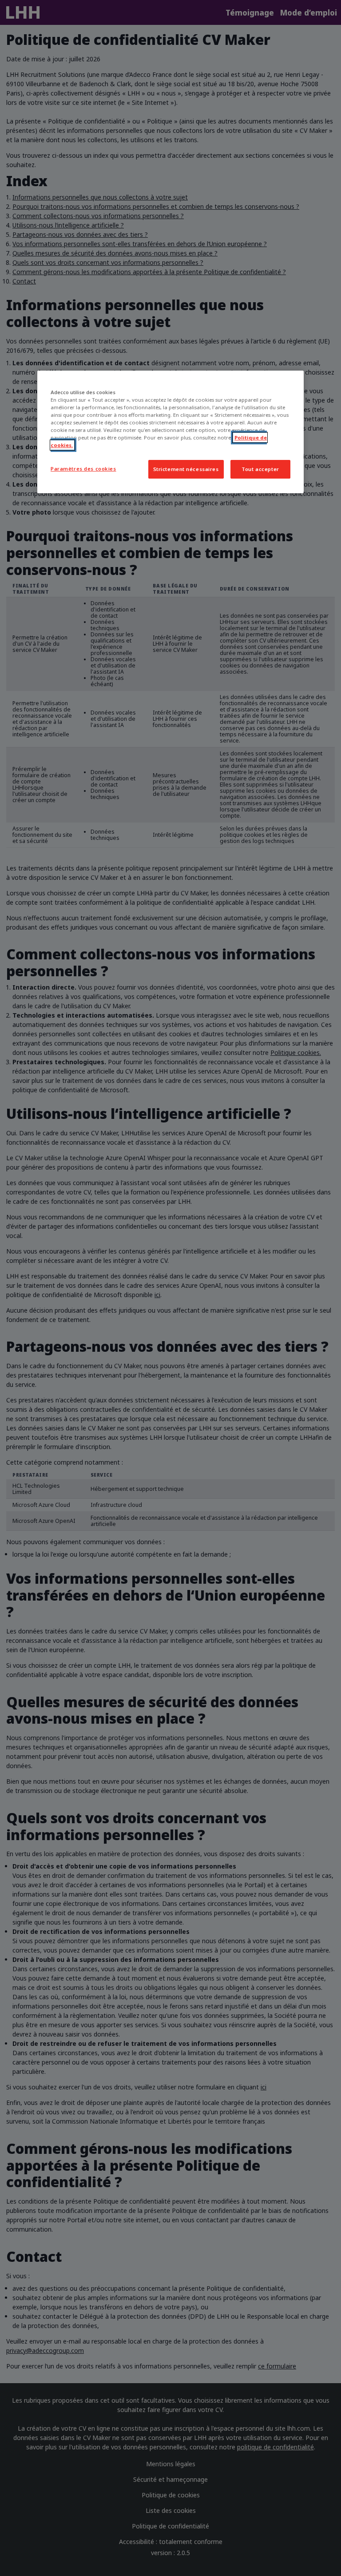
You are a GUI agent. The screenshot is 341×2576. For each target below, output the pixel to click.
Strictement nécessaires (186, 469)
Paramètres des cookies (83, 469)
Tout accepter (260, 469)
